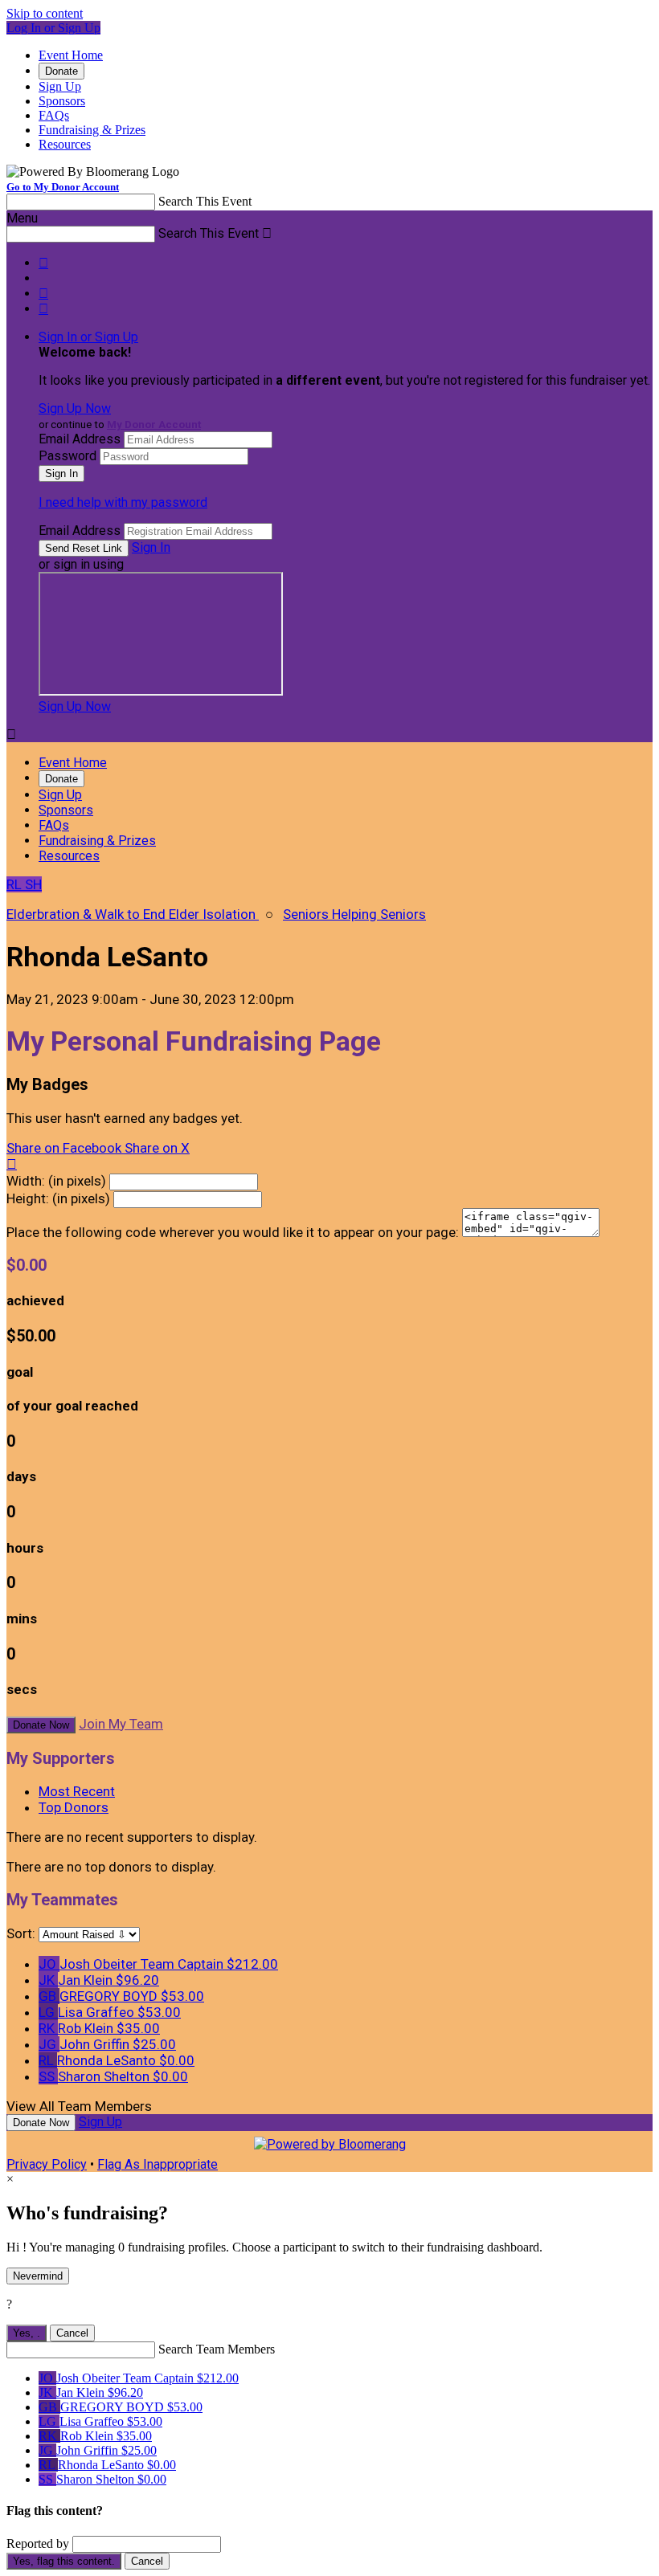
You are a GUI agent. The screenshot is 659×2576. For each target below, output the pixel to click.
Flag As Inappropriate (158, 2164)
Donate (61, 71)
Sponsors (62, 101)
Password (68, 456)
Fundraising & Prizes (92, 130)
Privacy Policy (47, 2164)
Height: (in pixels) (58, 1198)
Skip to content (45, 13)
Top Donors (74, 1807)
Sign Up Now (75, 408)
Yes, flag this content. (64, 2561)
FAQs (54, 115)
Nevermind (38, 2276)
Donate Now (41, 1725)
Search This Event (205, 201)
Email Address (80, 439)
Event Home (71, 55)
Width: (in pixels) (56, 1181)
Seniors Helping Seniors (354, 914)
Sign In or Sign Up (88, 337)
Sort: (21, 1933)
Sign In (151, 547)
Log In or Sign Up (53, 28)
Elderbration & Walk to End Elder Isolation (133, 914)
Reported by (38, 2543)
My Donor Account (154, 425)
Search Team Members (217, 2349)
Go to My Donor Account (63, 187)
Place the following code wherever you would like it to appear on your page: (233, 1232)
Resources (65, 144)
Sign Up (60, 86)
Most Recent (77, 1791)
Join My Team (121, 1724)
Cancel (72, 2333)
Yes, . (27, 2333)
